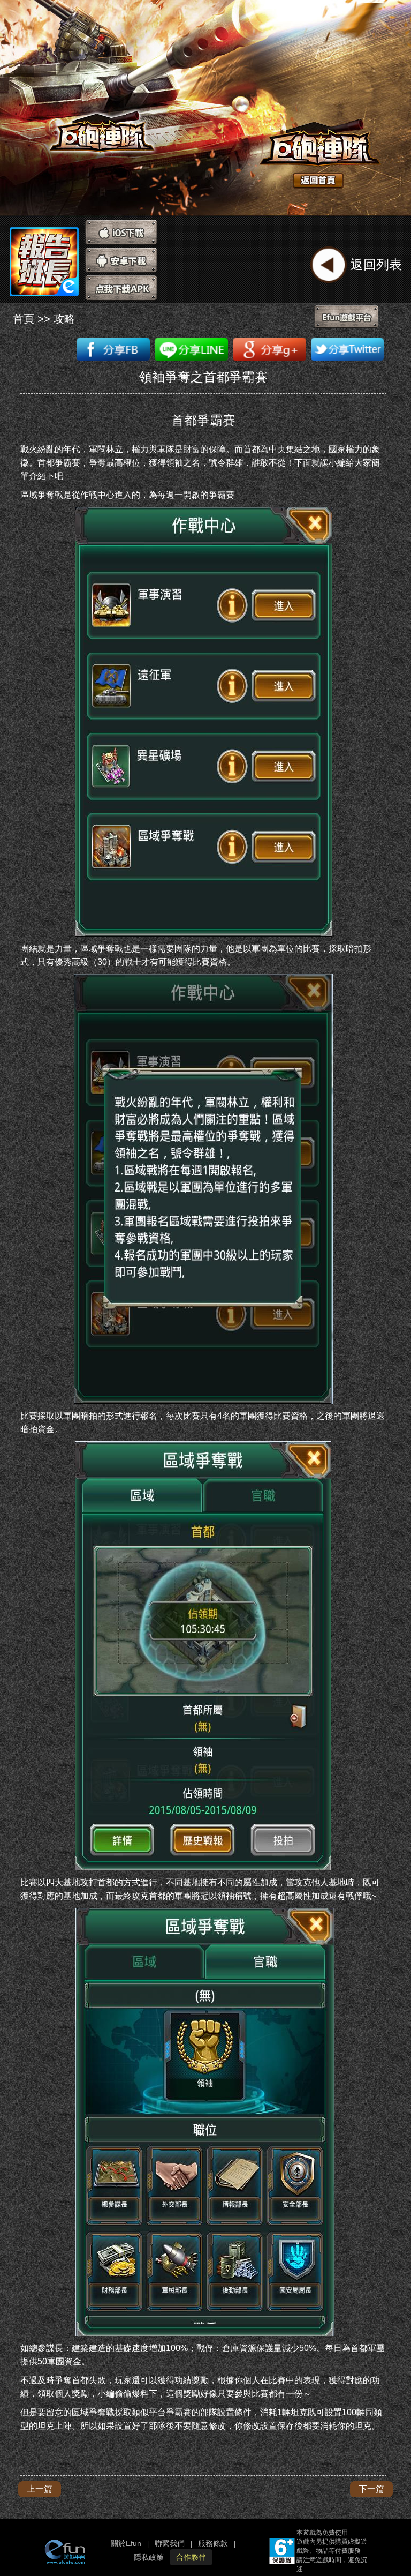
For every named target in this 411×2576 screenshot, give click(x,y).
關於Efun (126, 2543)
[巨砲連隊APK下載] (121, 288)
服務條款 (213, 2543)
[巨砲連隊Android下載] (121, 260)
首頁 (24, 319)
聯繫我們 (170, 2543)
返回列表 (376, 264)
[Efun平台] (350, 318)
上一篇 (40, 2489)
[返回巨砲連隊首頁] (309, 142)
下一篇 (371, 2489)
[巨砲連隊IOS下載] (121, 232)
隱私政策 (149, 2557)
